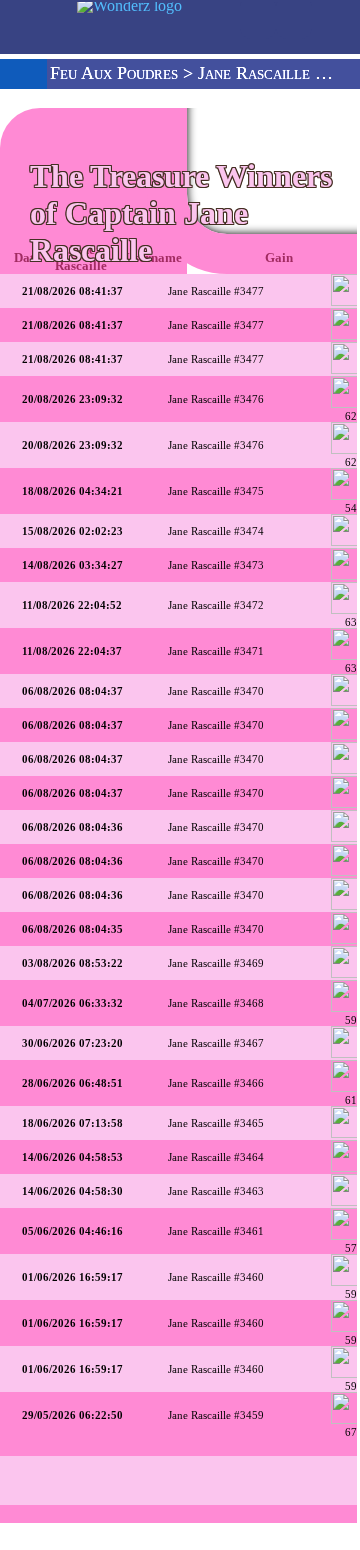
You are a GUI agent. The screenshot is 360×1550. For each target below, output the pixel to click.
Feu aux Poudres (114, 73)
